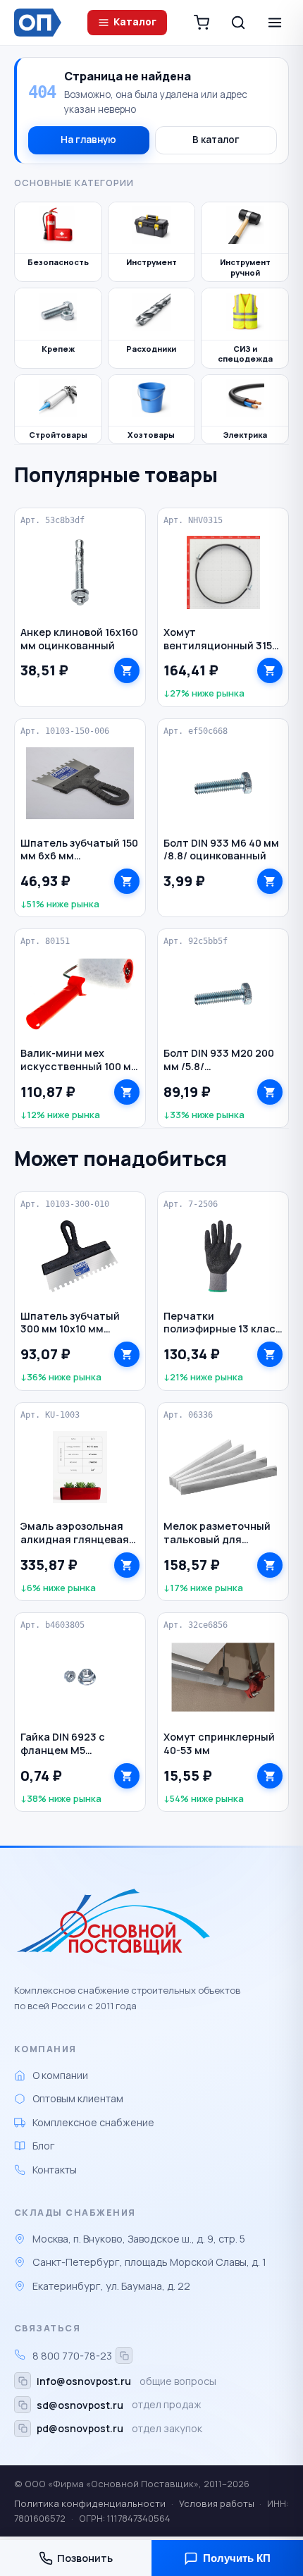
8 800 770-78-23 (72, 2356)
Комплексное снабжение (93, 2122)
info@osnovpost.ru (84, 2381)
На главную (88, 140)
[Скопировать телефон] (124, 2355)
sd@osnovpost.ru (80, 2405)
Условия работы (217, 2503)
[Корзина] (202, 23)
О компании (60, 2075)
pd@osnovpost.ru (80, 2428)
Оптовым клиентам (78, 2098)
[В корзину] (127, 670)
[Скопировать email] (23, 2381)
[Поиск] (238, 23)
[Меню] (275, 23)
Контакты (55, 2170)
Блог (44, 2146)
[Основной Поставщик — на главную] (41, 23)
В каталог (216, 140)
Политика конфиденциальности (90, 2503)
